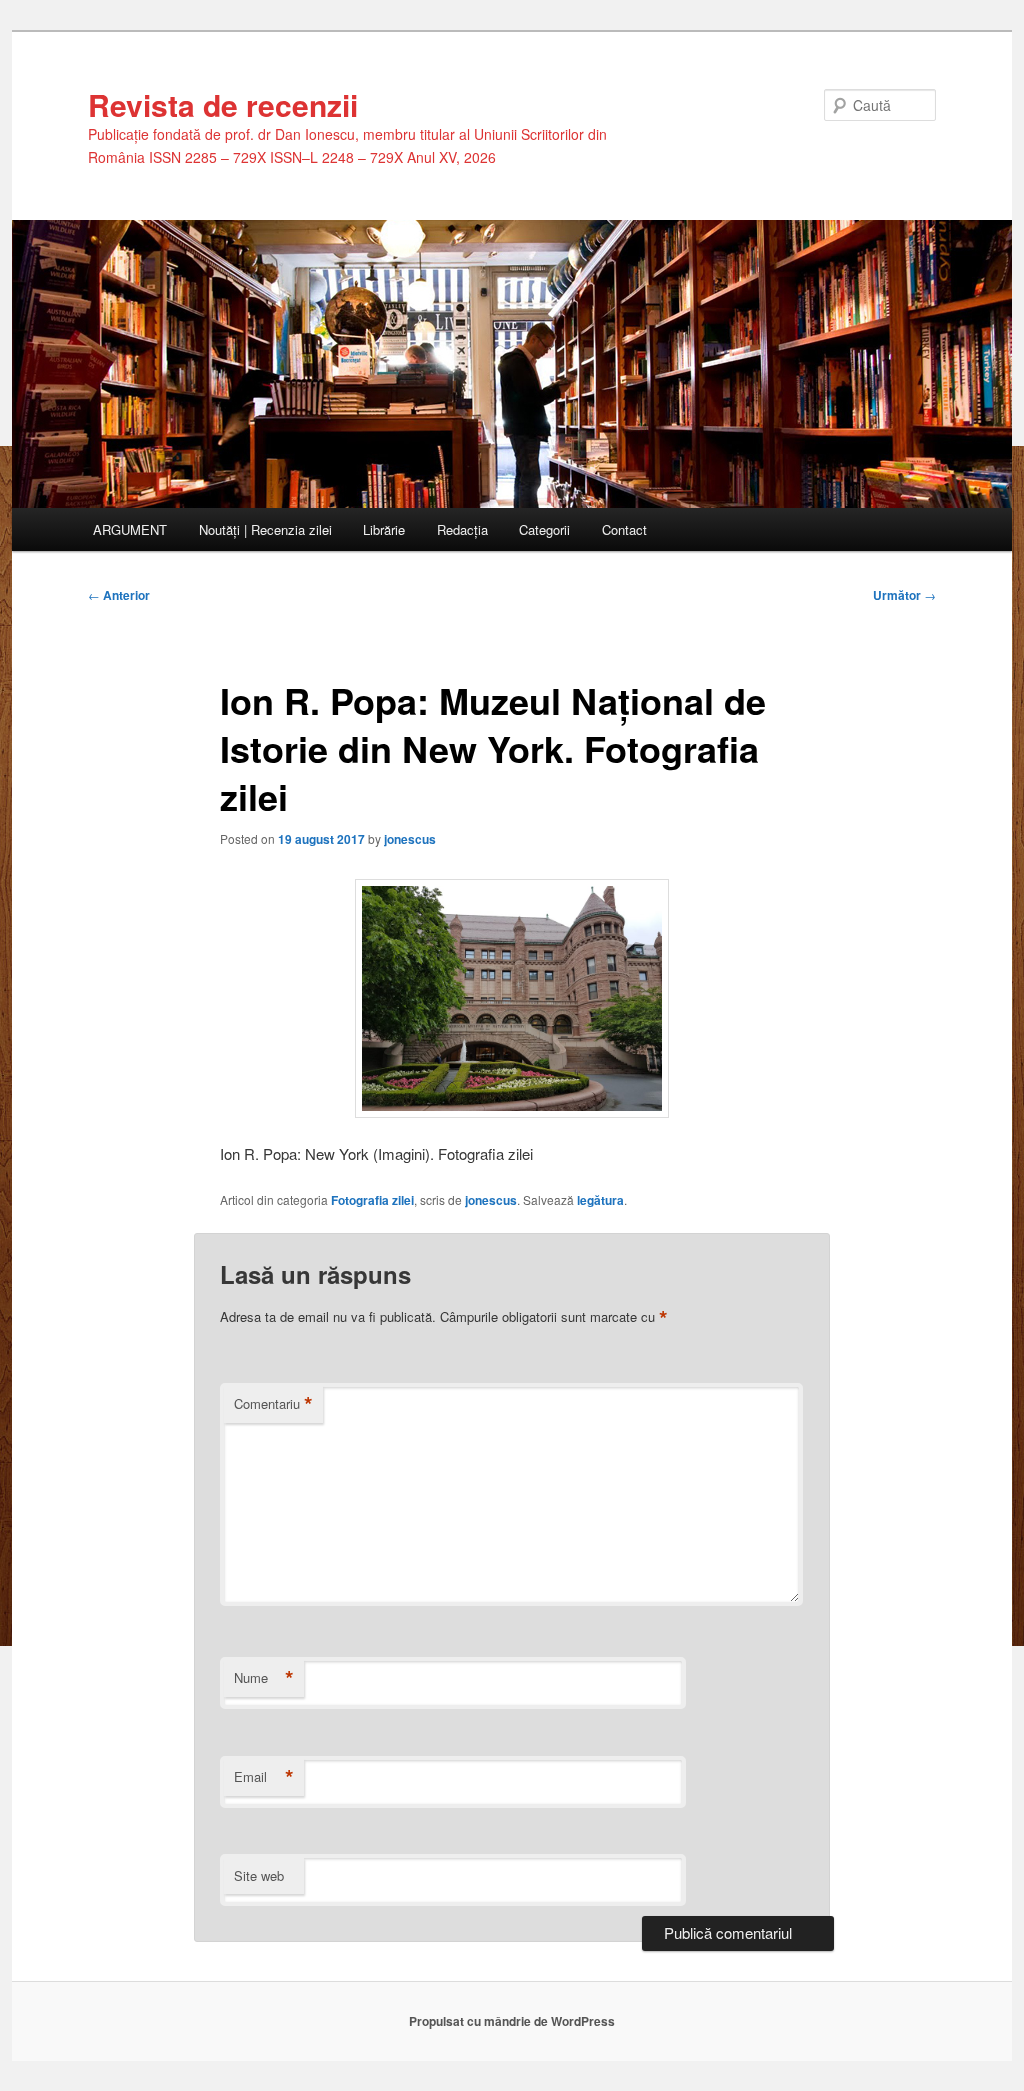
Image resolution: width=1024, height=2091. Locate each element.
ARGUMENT (130, 529)
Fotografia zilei (372, 1200)
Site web (259, 1875)
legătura (600, 1200)
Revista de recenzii (223, 104)
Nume (264, 1678)
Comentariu (273, 1404)
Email (264, 1777)
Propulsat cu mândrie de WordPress (512, 2021)
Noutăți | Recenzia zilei (265, 529)
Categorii (544, 529)
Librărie (384, 529)
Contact (624, 529)
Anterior (119, 595)
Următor (904, 595)
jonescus (410, 839)
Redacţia (462, 529)
